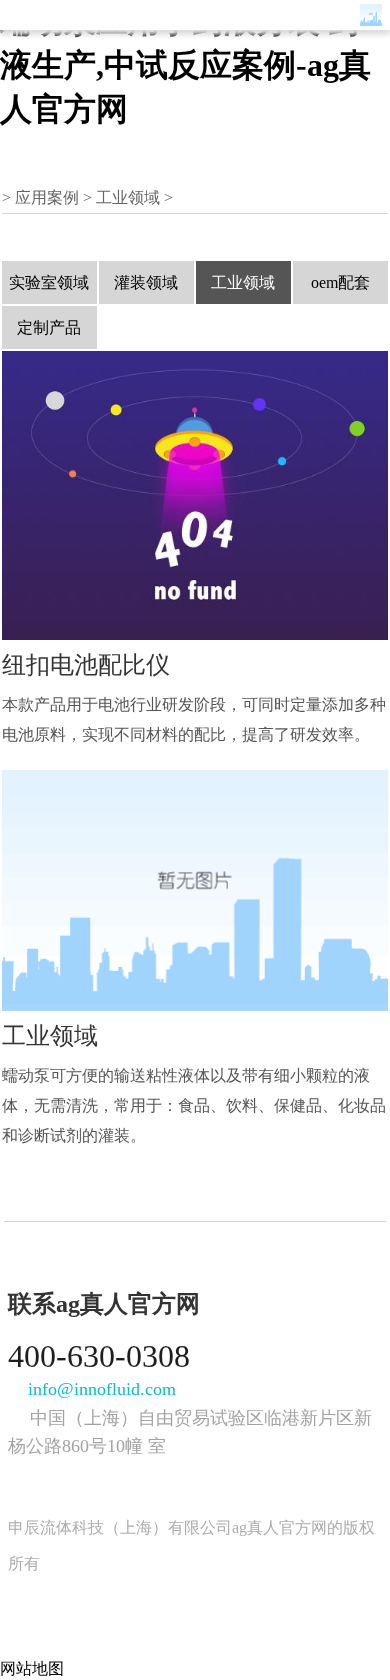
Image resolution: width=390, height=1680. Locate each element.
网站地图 (32, 1668)
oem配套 (340, 282)
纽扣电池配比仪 (86, 665)
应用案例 (47, 197)
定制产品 (49, 327)
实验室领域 (49, 282)
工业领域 (128, 197)
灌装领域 (146, 282)
